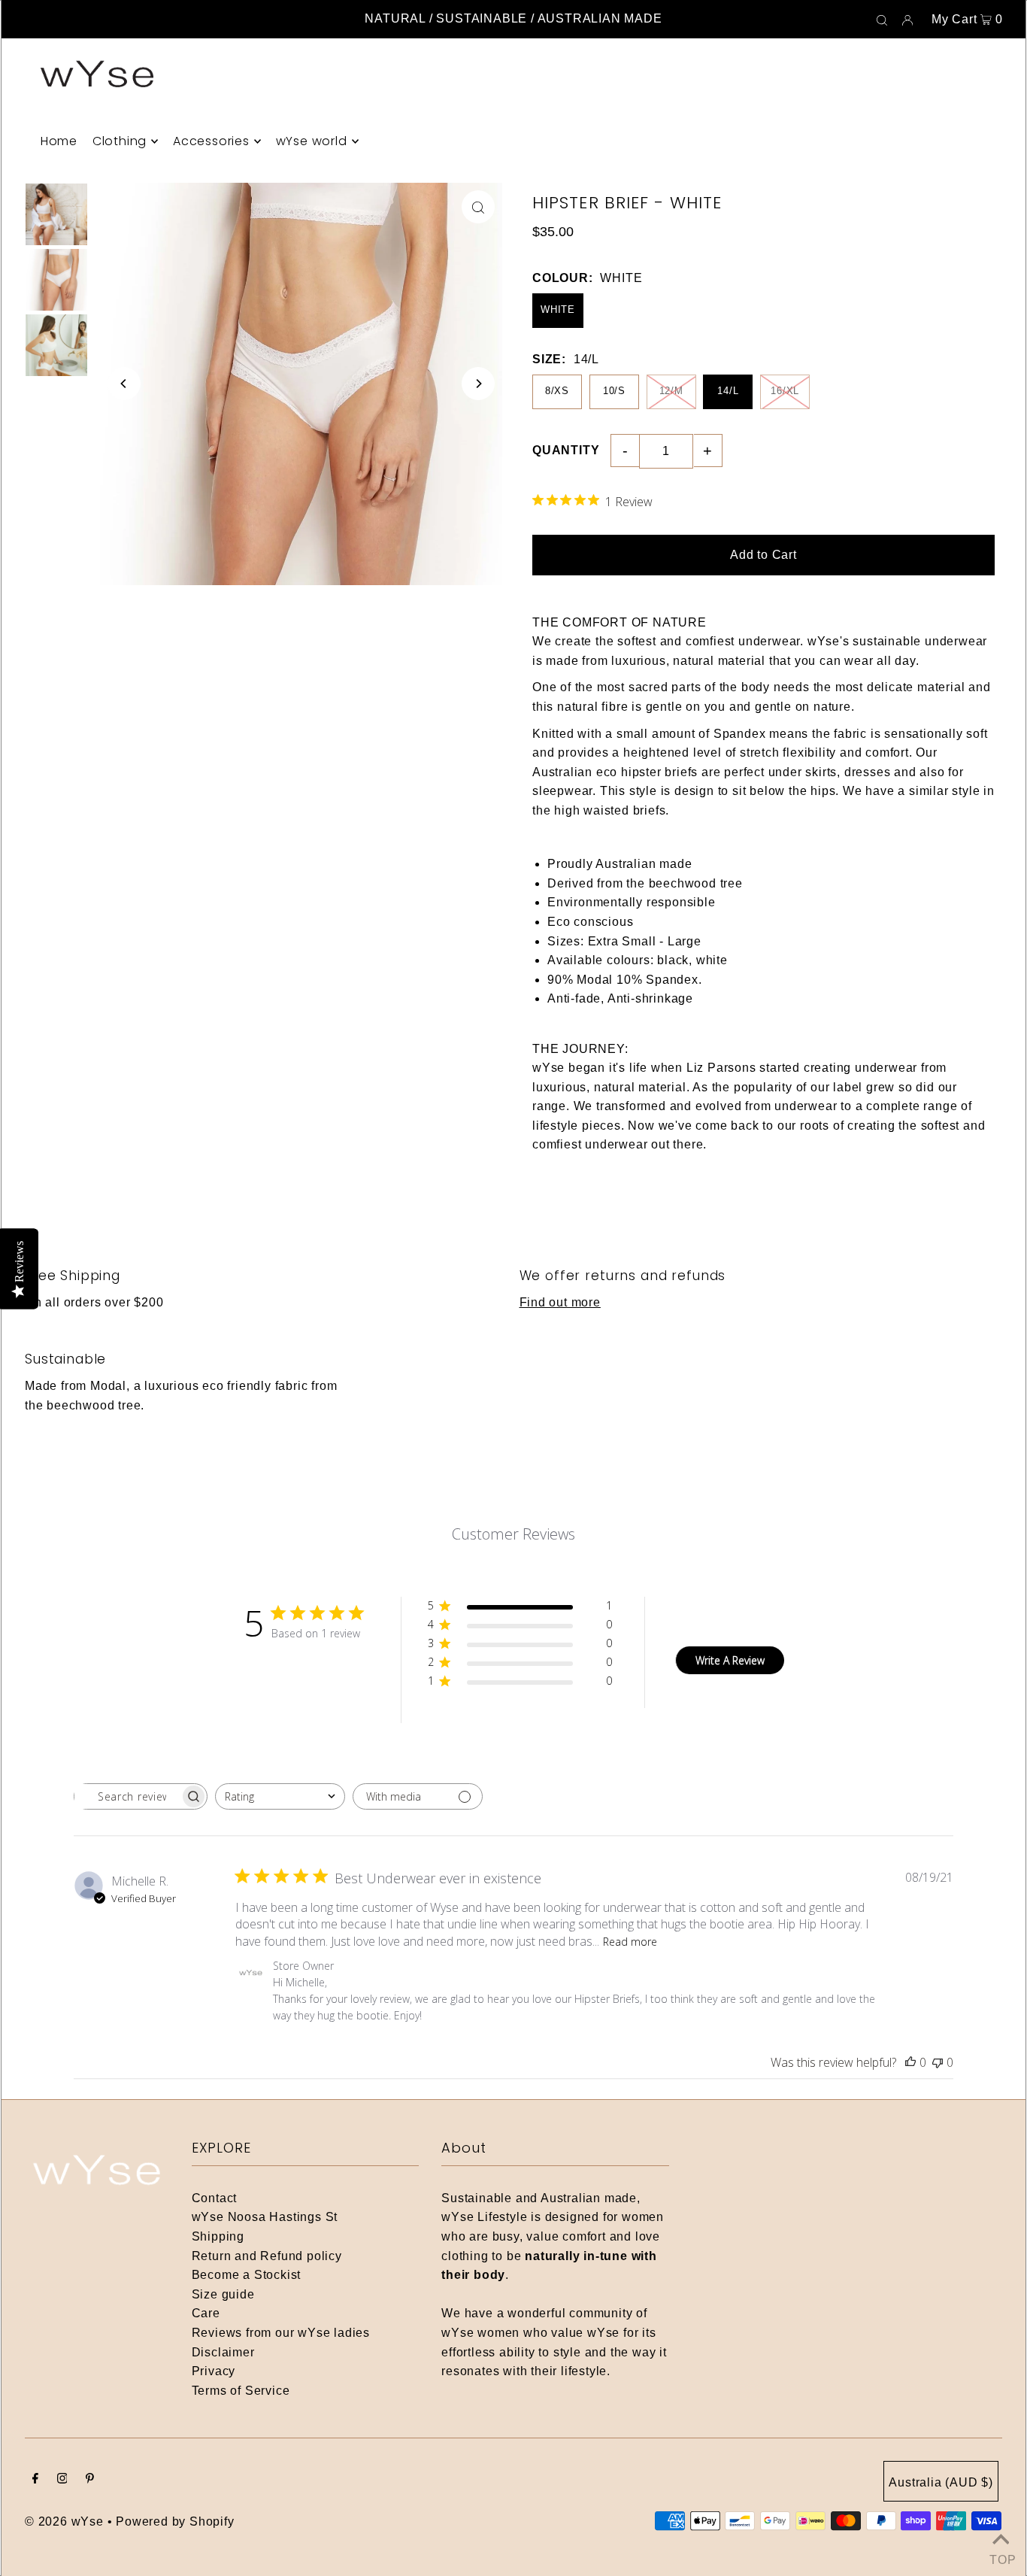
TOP (1001, 2557)
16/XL (785, 391)
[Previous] (124, 384)
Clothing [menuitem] (120, 141)
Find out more (560, 1302)
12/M (671, 391)
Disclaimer (223, 2352)
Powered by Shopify (175, 2521)
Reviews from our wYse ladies (281, 2333)
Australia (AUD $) (941, 2482)
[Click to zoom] (478, 207)
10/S (614, 391)
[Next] (478, 384)
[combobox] (280, 1796)
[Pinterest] (90, 2480)
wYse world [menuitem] (312, 141)
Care (206, 2313)
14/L (728, 391)
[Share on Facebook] (1008, 232)
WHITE (558, 309)
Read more (630, 1942)
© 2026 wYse (64, 2521)
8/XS (557, 391)
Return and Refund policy (267, 2256)
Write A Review (730, 1660)
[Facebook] (35, 2480)
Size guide (223, 2294)
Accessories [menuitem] (211, 141)
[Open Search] (882, 20)
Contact (215, 2198)
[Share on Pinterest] (1008, 307)
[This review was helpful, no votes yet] (910, 2062)
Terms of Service (241, 2391)
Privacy (214, 2371)
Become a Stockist (247, 2275)
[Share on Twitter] (1008, 269)
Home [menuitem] (59, 141)
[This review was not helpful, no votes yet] (938, 2062)
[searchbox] (127, 1796)
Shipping (218, 2236)
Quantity (566, 450)
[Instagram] (62, 2480)
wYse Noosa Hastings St (265, 2217)
